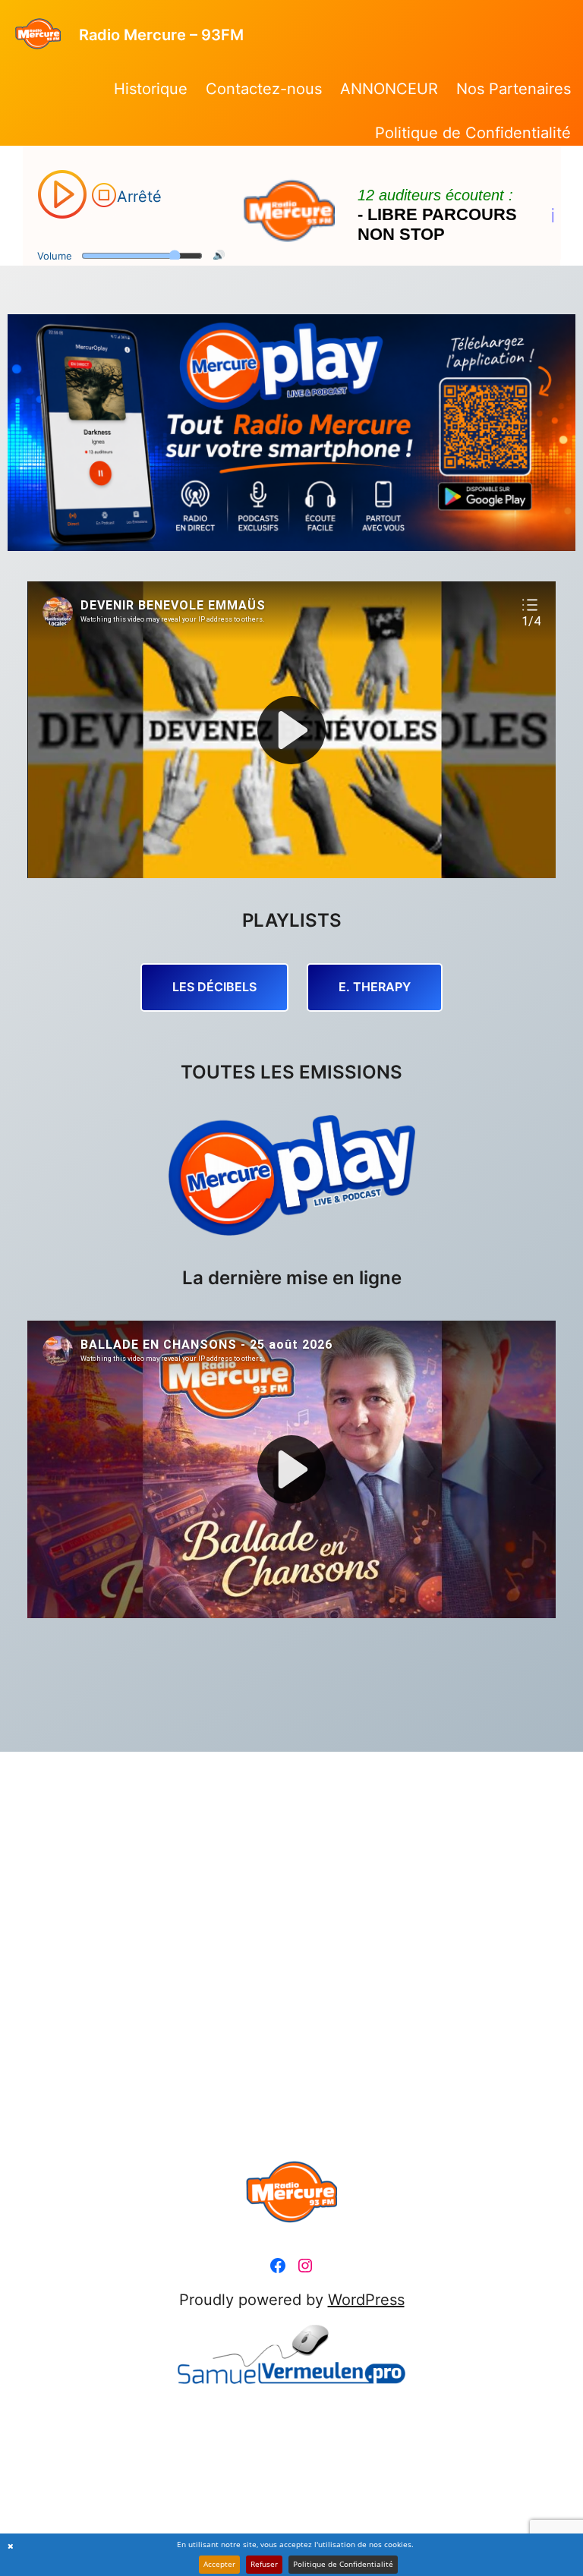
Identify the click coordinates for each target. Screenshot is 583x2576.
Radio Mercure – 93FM (161, 35)
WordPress (366, 2300)
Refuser (264, 2564)
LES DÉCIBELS (214, 987)
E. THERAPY (375, 987)
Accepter (219, 2564)
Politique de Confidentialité (343, 2564)
